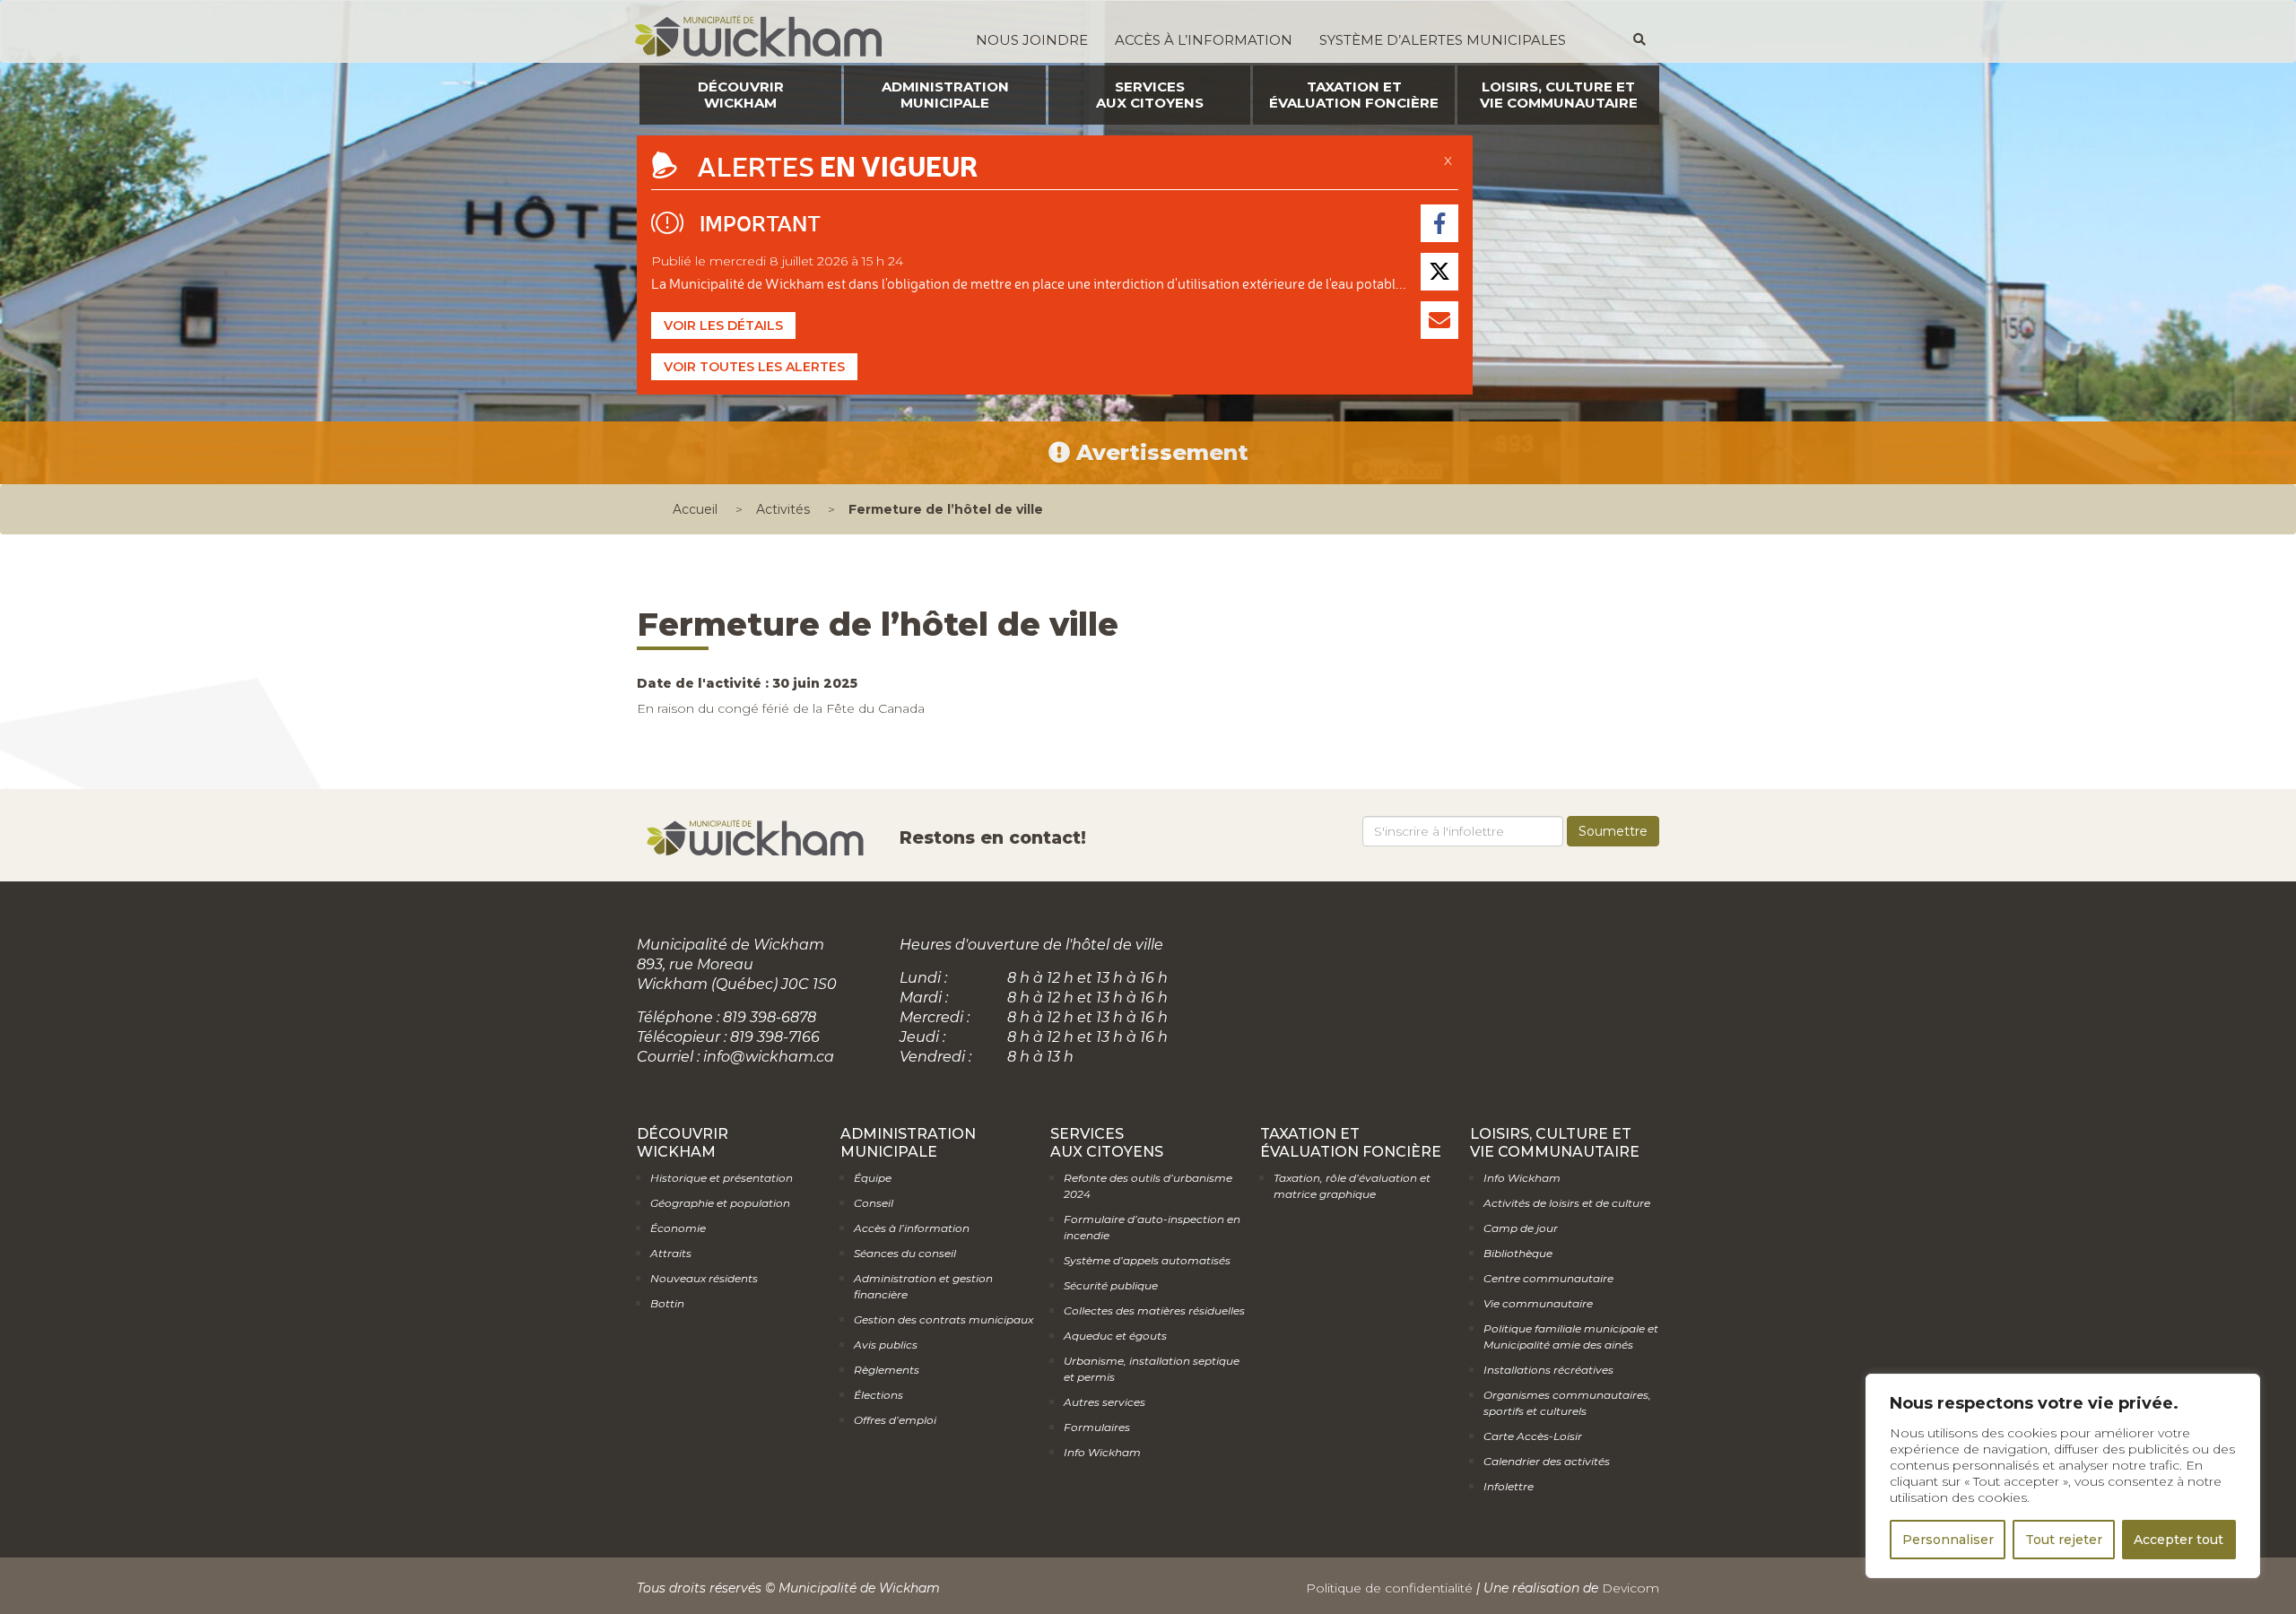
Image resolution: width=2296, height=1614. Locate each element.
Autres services (1105, 1402)
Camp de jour (1521, 1228)
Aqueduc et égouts (1115, 1336)
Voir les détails (723, 325)
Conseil (874, 1203)
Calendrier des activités (1547, 1461)
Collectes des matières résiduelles (1154, 1310)
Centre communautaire (1548, 1278)
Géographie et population (720, 1203)
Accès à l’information (1204, 40)
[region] (2063, 1476)
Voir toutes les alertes (754, 367)
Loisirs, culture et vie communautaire (1559, 95)
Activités (783, 509)
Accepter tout (2179, 1540)
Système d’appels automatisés (1147, 1260)
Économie (678, 1228)
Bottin (667, 1303)
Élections (878, 1395)
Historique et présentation (722, 1178)
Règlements (887, 1370)
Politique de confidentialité (1389, 1588)
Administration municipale (945, 95)
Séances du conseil (905, 1253)
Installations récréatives (1548, 1370)
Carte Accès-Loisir (1533, 1436)
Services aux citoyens (1150, 95)
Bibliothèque (1518, 1253)
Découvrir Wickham (741, 95)
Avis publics (886, 1345)
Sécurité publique (1111, 1285)
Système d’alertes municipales (1443, 40)
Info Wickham (1102, 1452)
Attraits (671, 1253)
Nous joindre (1032, 40)
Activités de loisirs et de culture (1567, 1203)
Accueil (695, 509)
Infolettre (1509, 1486)
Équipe (873, 1178)
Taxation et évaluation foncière (1354, 95)
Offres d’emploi (895, 1420)
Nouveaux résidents (704, 1278)
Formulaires (1097, 1427)
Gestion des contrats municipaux (944, 1319)
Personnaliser (1948, 1540)
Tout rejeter (2064, 1540)
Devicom (1631, 1588)
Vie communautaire (1538, 1303)
